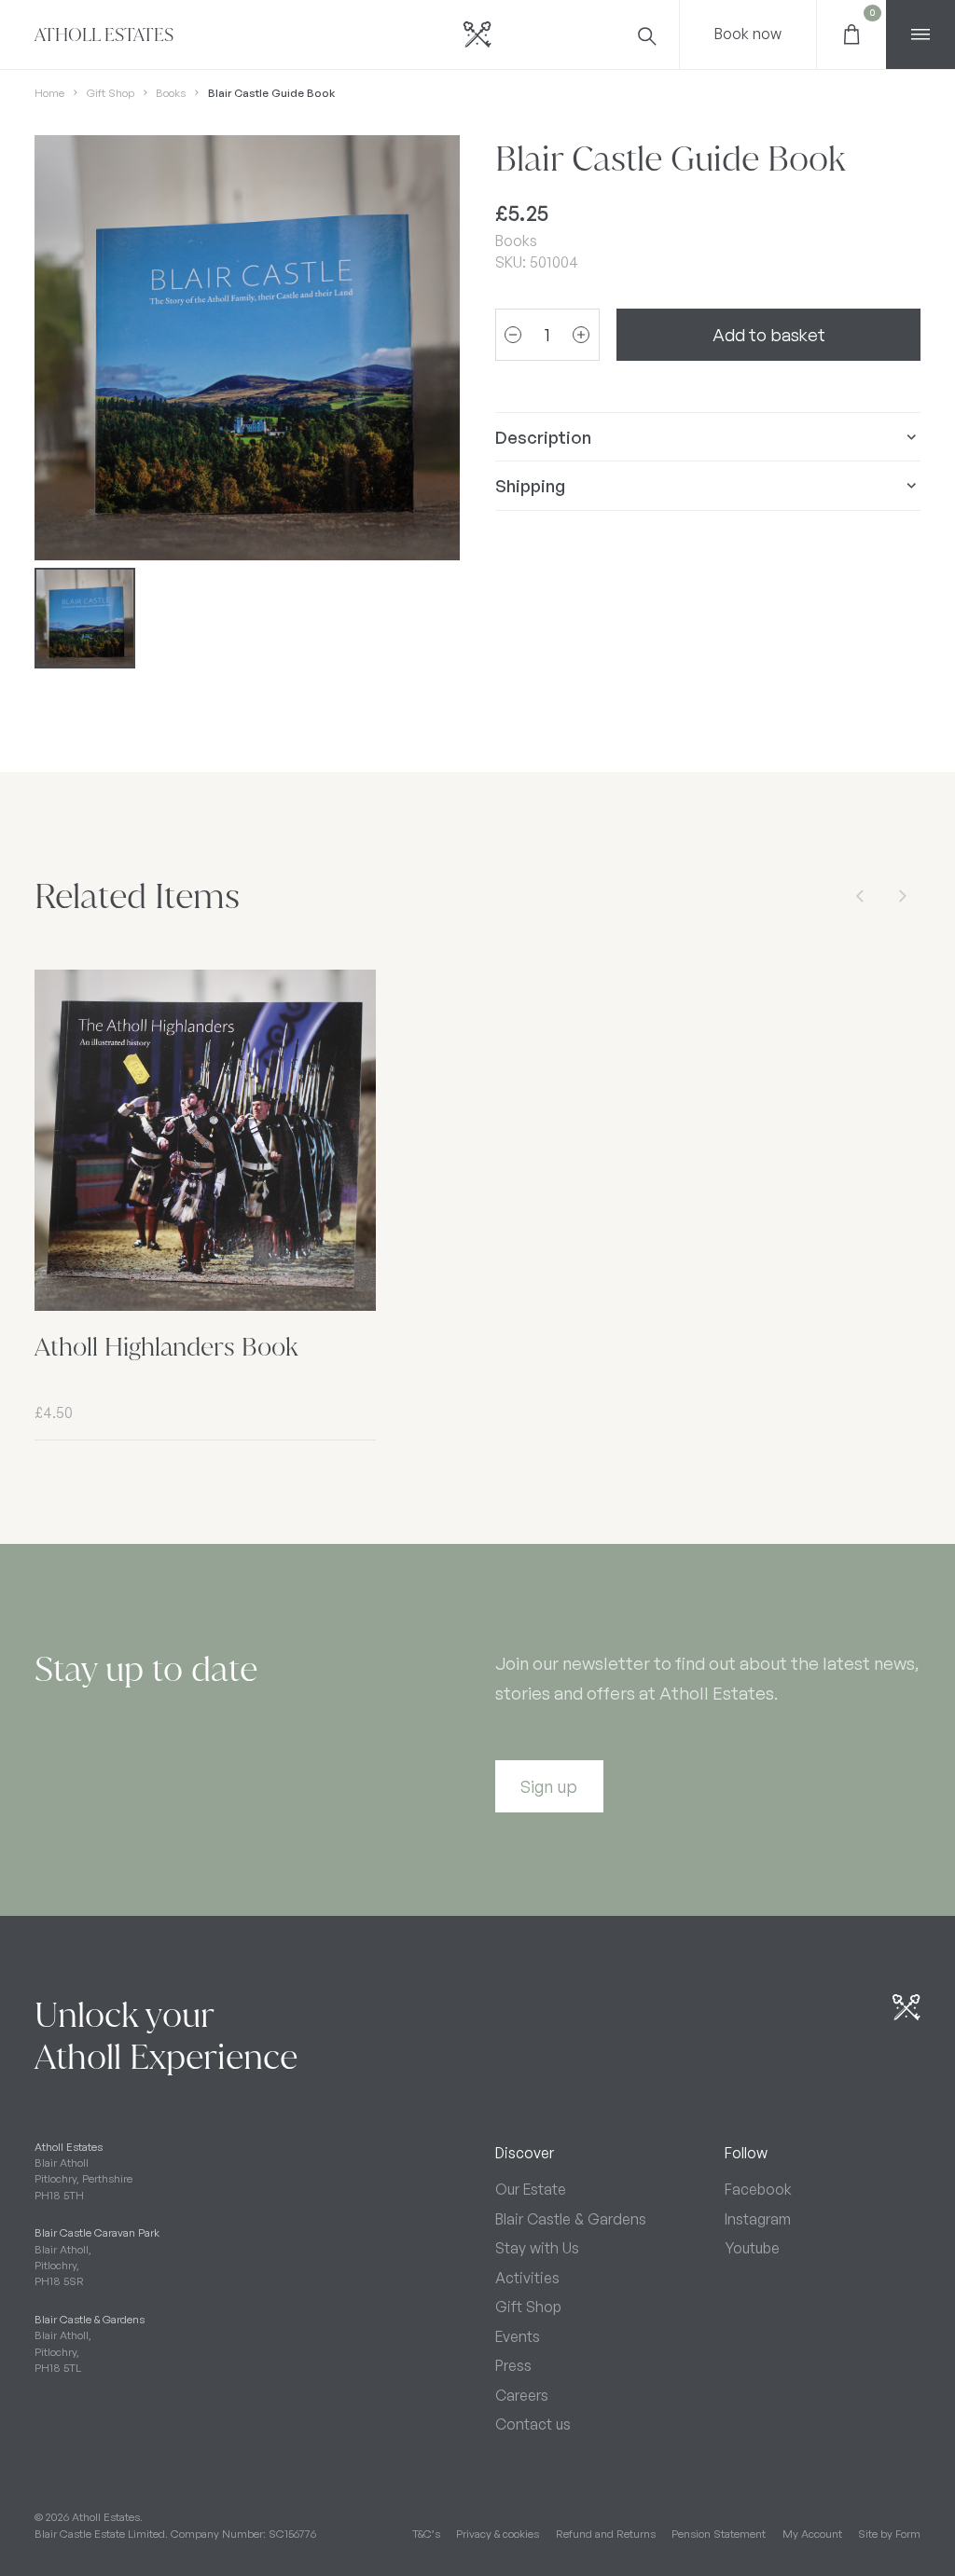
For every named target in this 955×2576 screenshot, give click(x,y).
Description (543, 437)
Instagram (758, 2219)
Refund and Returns (606, 2534)
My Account (812, 2534)
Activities (527, 2278)
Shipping (530, 485)
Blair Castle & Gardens (571, 2219)
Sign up (549, 1786)
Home (49, 93)
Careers (522, 2395)
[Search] (645, 34)
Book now (748, 34)
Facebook (758, 2189)
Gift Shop (111, 93)
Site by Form (889, 2534)
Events (518, 2336)
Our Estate (531, 2189)
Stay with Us (537, 2248)
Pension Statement (719, 2534)
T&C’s (426, 2534)
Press (513, 2365)
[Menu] (920, 34)
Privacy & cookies (498, 2534)
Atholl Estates (104, 35)
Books (171, 93)
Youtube (752, 2248)
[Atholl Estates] (477, 34)
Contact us (533, 2424)
